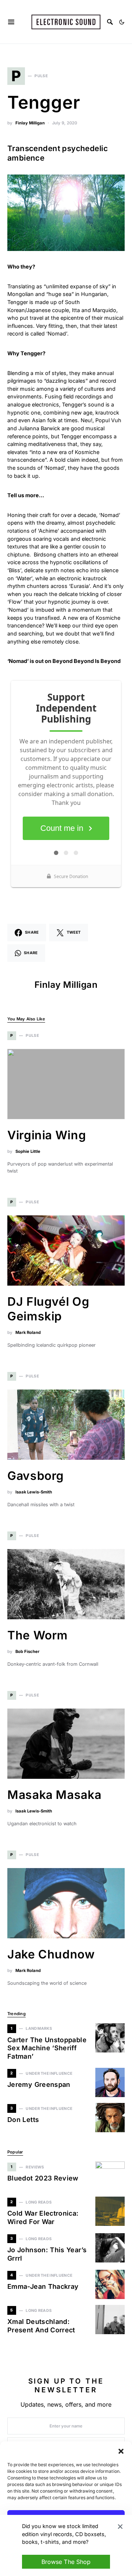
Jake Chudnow (51, 1954)
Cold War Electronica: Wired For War (43, 2217)
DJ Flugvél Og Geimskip (48, 1309)
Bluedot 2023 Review (43, 2178)
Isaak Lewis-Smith (34, 1492)
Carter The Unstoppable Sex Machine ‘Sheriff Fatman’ (47, 2048)
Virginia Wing (47, 1135)
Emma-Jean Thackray (43, 2286)
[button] (121, 2451)
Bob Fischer (27, 1651)
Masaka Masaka (54, 1795)
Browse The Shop (66, 2562)
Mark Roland (28, 1332)
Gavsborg (36, 1476)
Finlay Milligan (30, 123)
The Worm (38, 1635)
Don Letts (23, 2120)
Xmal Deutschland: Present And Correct (41, 2326)
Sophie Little (28, 1151)
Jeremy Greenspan (39, 2084)
